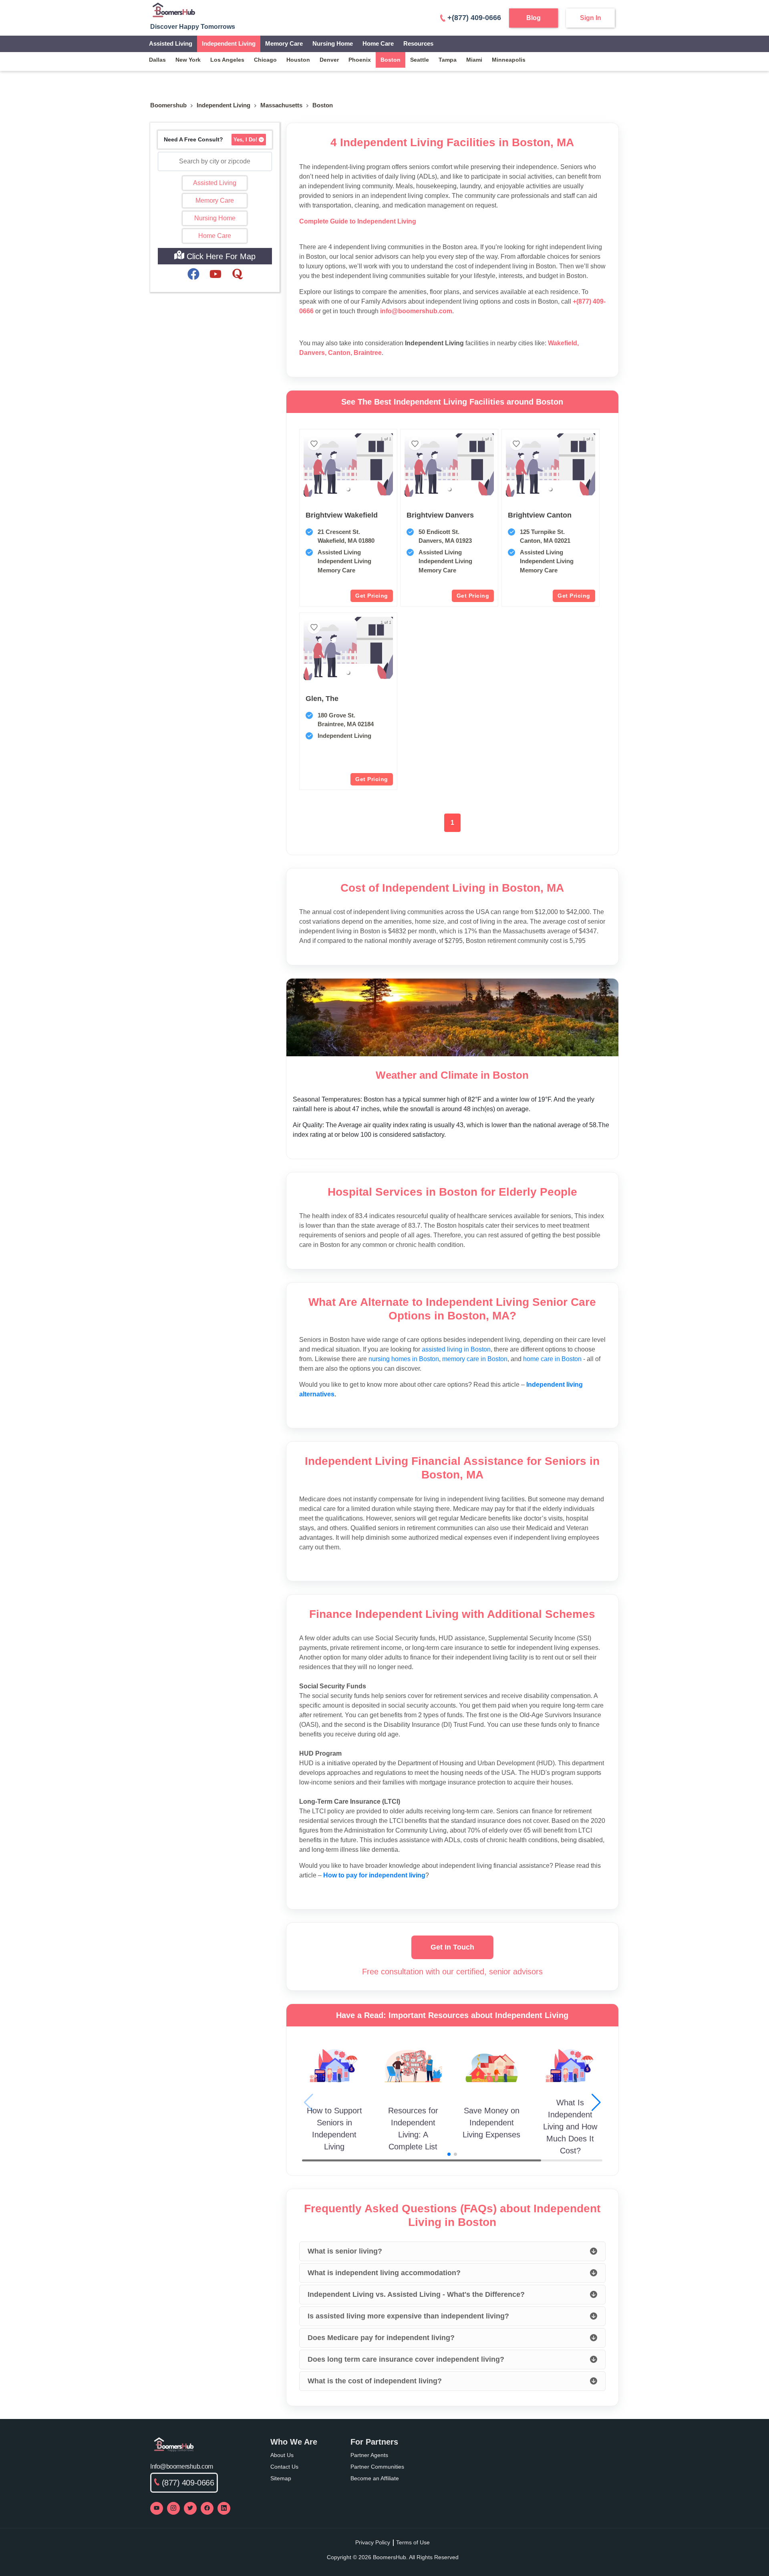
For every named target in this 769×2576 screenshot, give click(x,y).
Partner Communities (377, 2467)
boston (391, 60)
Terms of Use (413, 2542)
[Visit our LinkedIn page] (224, 2508)
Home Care (378, 43)
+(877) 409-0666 (474, 18)
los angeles (227, 60)
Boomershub (168, 105)
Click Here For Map (220, 256)
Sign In (591, 18)
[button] (348, 489)
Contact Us (284, 2467)
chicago (265, 60)
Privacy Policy (373, 2542)
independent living (223, 105)
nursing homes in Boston (404, 1359)
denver (329, 60)
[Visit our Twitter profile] (190, 2508)
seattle (420, 60)
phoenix (360, 60)
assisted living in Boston (456, 1349)
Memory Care (284, 43)
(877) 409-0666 (188, 2483)
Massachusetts (281, 105)
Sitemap (281, 2478)
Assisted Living (171, 43)
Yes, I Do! (245, 140)
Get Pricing (372, 596)
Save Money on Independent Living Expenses (491, 2123)
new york (188, 60)
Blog (533, 18)
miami (474, 60)
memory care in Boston (475, 1359)
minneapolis (509, 60)
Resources (418, 43)
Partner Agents (369, 2455)
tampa (448, 60)
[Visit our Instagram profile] (173, 2508)
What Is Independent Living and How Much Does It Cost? (570, 2127)
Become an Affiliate (375, 2478)
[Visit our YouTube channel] (157, 2508)
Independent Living (229, 43)
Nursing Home (333, 43)
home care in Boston (552, 1359)
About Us (282, 2455)
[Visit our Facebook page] (207, 2508)
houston (298, 60)
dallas (157, 60)
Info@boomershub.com (182, 2466)
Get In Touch (452, 1947)
